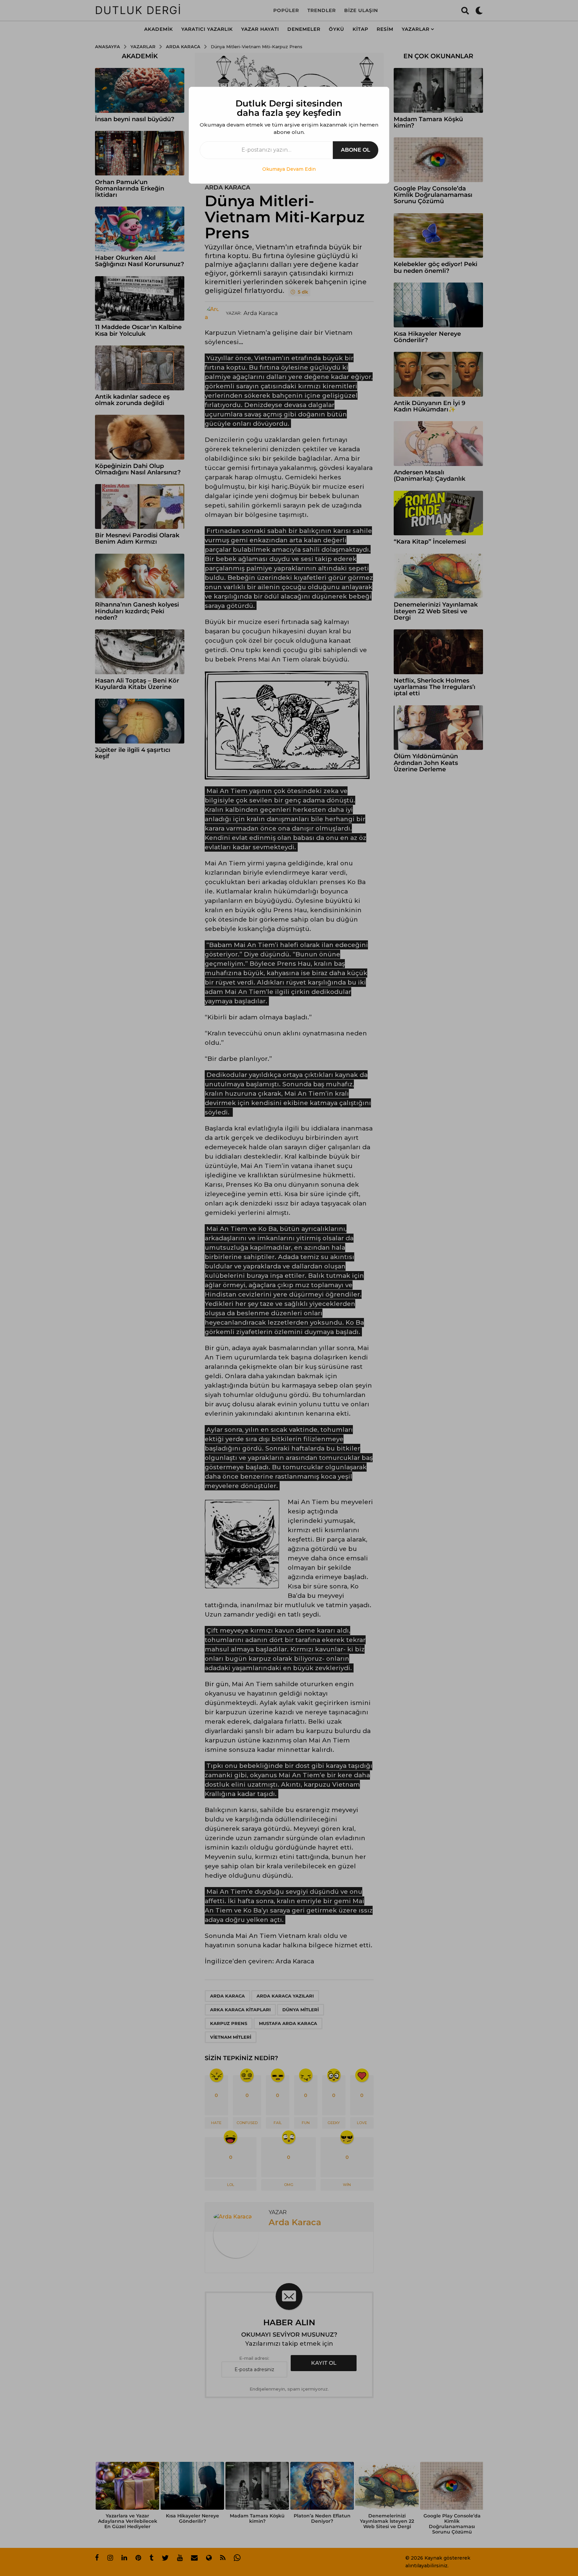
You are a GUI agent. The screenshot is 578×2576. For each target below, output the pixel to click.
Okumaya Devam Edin (289, 169)
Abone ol (356, 150)
